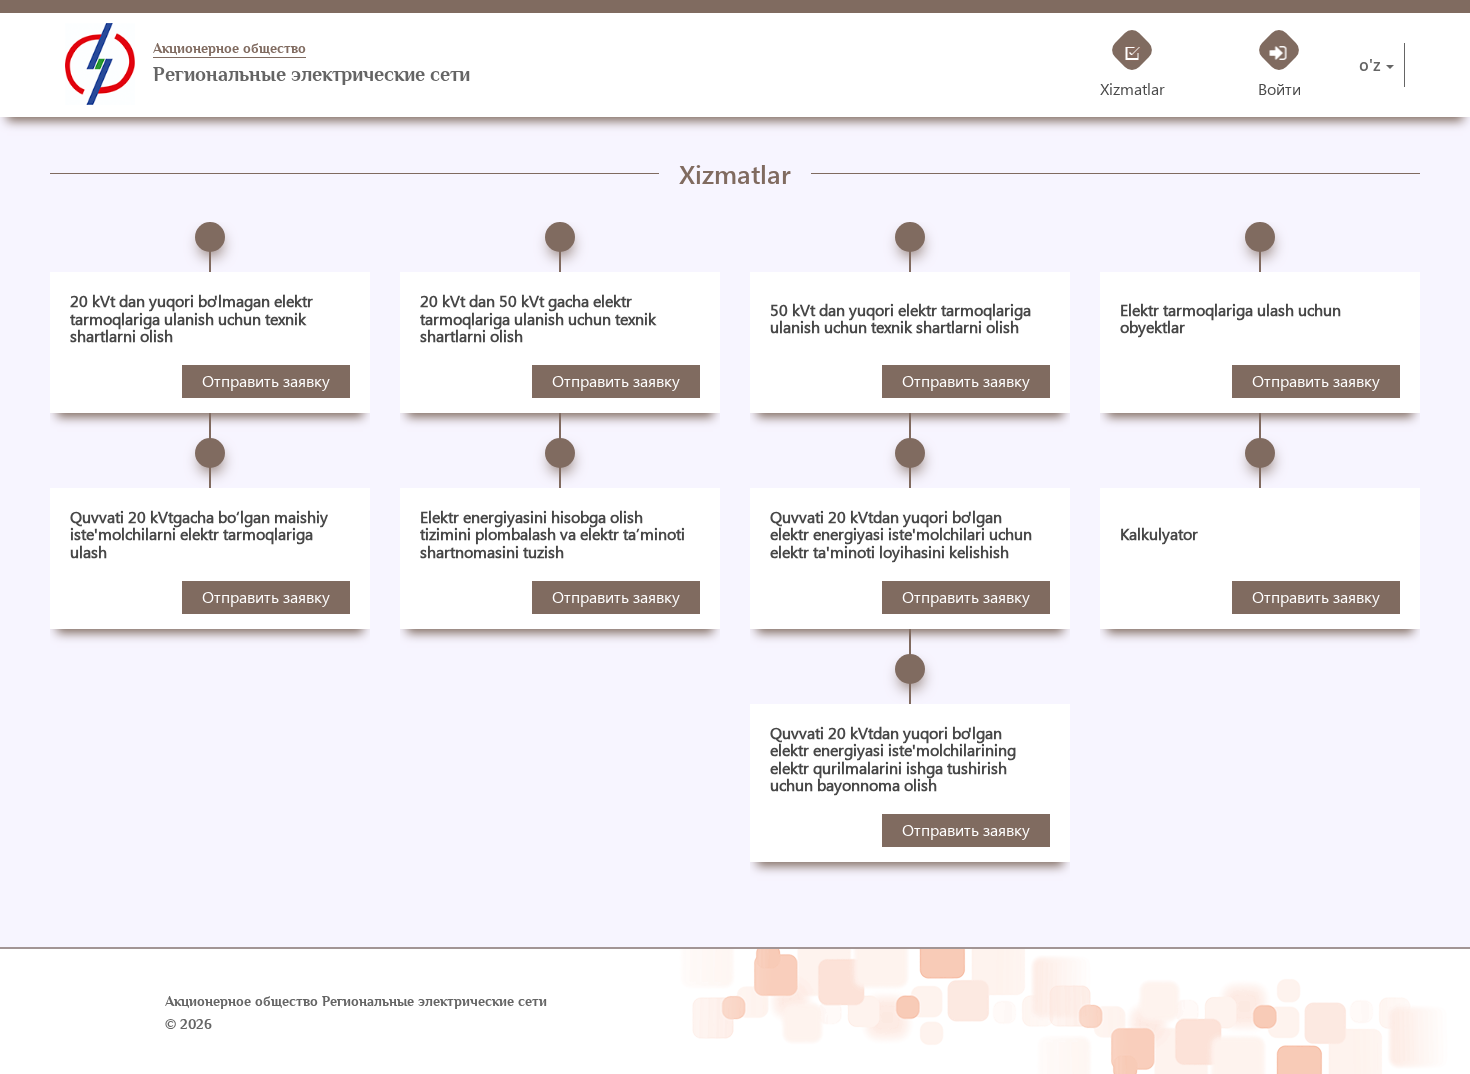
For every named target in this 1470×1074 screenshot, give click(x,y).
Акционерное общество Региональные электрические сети (356, 1001)
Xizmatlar (1132, 88)
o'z (1370, 65)
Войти (1279, 88)
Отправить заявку (266, 380)
